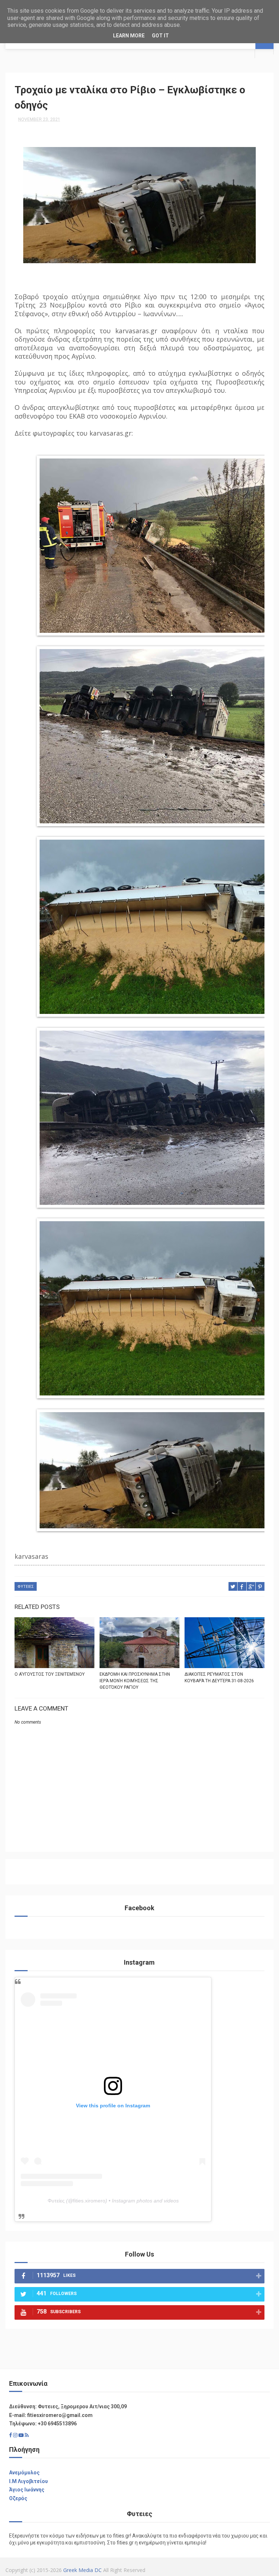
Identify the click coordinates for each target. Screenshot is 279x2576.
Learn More (129, 36)
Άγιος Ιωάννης (27, 2490)
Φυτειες (26, 1587)
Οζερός (18, 2498)
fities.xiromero (89, 2201)
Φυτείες (56, 2201)
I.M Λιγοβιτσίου (29, 2481)
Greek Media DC (82, 2570)
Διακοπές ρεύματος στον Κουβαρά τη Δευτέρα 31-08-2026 (219, 1678)
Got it (160, 36)
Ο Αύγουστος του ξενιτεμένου (50, 1674)
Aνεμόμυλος (24, 2473)
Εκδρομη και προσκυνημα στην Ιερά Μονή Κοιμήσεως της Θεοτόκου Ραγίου (135, 1681)
